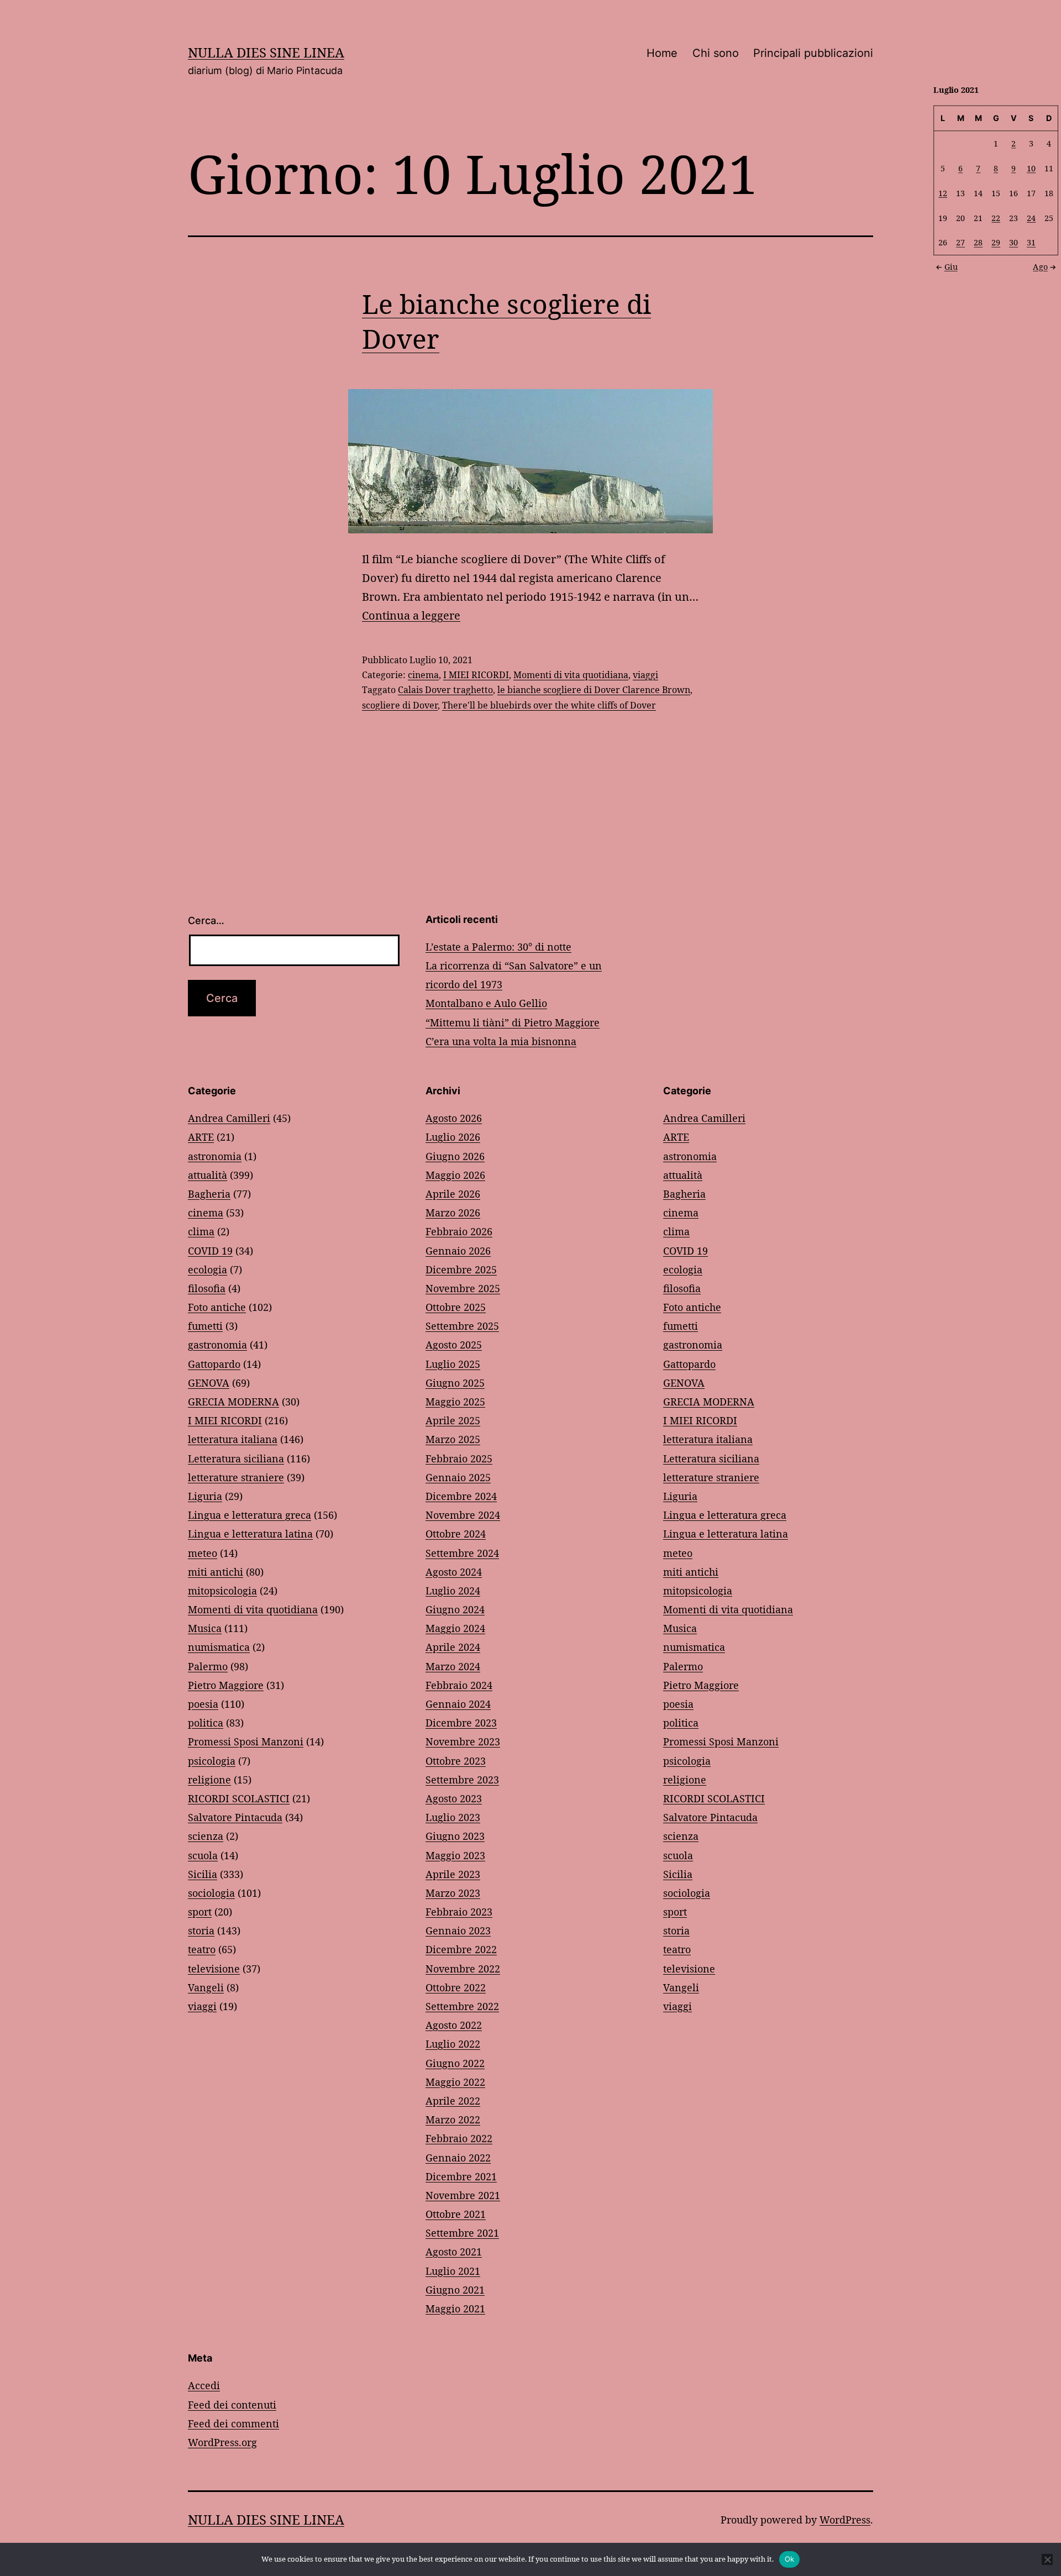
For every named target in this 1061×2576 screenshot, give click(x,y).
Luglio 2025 (453, 1364)
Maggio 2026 (455, 1175)
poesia (203, 1704)
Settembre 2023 (462, 1780)
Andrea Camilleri (229, 1118)
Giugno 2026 (455, 1156)
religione (209, 1780)
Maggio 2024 (455, 1628)
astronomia (215, 1156)
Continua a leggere (411, 615)
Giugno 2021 (455, 2290)
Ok (790, 2559)
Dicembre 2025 (461, 1269)
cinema (423, 675)
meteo (203, 1553)
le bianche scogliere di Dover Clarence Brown (594, 690)
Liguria (205, 1496)
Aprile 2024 (453, 1647)
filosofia (207, 1288)
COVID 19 (210, 1251)
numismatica (219, 1647)
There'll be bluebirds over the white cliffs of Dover (549, 705)
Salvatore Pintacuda (235, 1817)
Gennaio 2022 (458, 2158)
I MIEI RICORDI (476, 675)
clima (201, 1231)
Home (662, 53)
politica (206, 1723)
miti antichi (216, 1572)
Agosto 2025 (454, 1345)
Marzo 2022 (453, 2119)
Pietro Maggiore (226, 1685)
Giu (951, 266)
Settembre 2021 (462, 2233)
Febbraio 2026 (459, 1231)
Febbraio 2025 (459, 1458)
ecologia (208, 1269)
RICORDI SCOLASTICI (239, 1798)
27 (960, 242)
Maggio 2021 (455, 2309)
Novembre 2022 (463, 1969)
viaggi (645, 675)
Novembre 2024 (463, 1515)
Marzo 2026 (453, 1213)
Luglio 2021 (453, 2271)
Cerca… (206, 920)
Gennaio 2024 (458, 1704)
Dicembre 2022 (461, 1949)
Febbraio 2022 (459, 2138)
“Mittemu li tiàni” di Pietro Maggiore (513, 1022)
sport (200, 1912)
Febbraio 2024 (459, 1685)
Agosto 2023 (454, 1798)
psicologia (212, 1761)
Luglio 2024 (453, 1591)
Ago (1040, 266)
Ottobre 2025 (456, 1307)
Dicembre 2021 (461, 2176)
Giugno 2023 (455, 1836)
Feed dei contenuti (232, 2405)
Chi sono (716, 53)
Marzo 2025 (453, 1439)
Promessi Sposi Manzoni (246, 1741)
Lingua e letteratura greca (250, 1515)
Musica (205, 1628)
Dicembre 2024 (461, 1496)
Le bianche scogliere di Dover (506, 321)
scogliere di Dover (400, 705)
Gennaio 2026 (458, 1251)
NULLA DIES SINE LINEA (266, 52)
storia (201, 1930)
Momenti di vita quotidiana (571, 675)
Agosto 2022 (454, 2025)
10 (1031, 168)
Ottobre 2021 (456, 2214)
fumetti (205, 1326)
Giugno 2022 (455, 2063)
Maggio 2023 (455, 1855)
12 (943, 193)
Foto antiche (217, 1307)
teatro (202, 1949)
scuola (203, 1855)
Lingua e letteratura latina (250, 1534)
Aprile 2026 (453, 1194)
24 (1031, 217)
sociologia (211, 1893)
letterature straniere (236, 1477)
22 (996, 217)
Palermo (208, 1666)
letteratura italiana (233, 1439)
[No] (1047, 2559)
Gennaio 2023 (458, 1930)
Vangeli (206, 1987)
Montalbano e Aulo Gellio (486, 1003)
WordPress (845, 2520)
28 (978, 242)
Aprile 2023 (453, 1874)
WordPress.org (222, 2442)
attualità (208, 1175)
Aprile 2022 (453, 2101)
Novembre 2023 (463, 1741)
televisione (214, 1969)
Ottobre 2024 (456, 1534)
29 (996, 242)
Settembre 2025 (462, 1326)
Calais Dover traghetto (445, 690)
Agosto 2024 (454, 1572)
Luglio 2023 (453, 1817)
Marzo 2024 (453, 1666)
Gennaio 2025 (458, 1477)
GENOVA (209, 1383)
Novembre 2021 (463, 2195)
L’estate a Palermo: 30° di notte (498, 947)
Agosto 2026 (454, 1118)
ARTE (201, 1137)
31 (1031, 242)
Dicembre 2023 (461, 1723)
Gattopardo (214, 1364)
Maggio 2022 (455, 2082)
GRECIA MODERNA (233, 1402)
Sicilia (203, 1874)
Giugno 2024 (455, 1609)
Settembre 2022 (462, 2006)
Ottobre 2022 (456, 1987)
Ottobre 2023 (456, 1761)
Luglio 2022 (453, 2044)
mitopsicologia (222, 1591)
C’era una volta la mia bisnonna (501, 1041)
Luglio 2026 (453, 1137)
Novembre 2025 (463, 1288)
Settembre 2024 (462, 1553)
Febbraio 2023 (459, 1912)
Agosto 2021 (454, 2252)
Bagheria (209, 1194)
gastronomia (217, 1345)
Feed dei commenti (233, 2423)
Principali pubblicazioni (813, 53)
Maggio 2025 (455, 1402)
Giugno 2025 (455, 1383)
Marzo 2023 (453, 1893)
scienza (206, 1836)
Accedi (204, 2385)
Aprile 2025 (453, 1420)
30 (1013, 242)
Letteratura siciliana (236, 1458)
